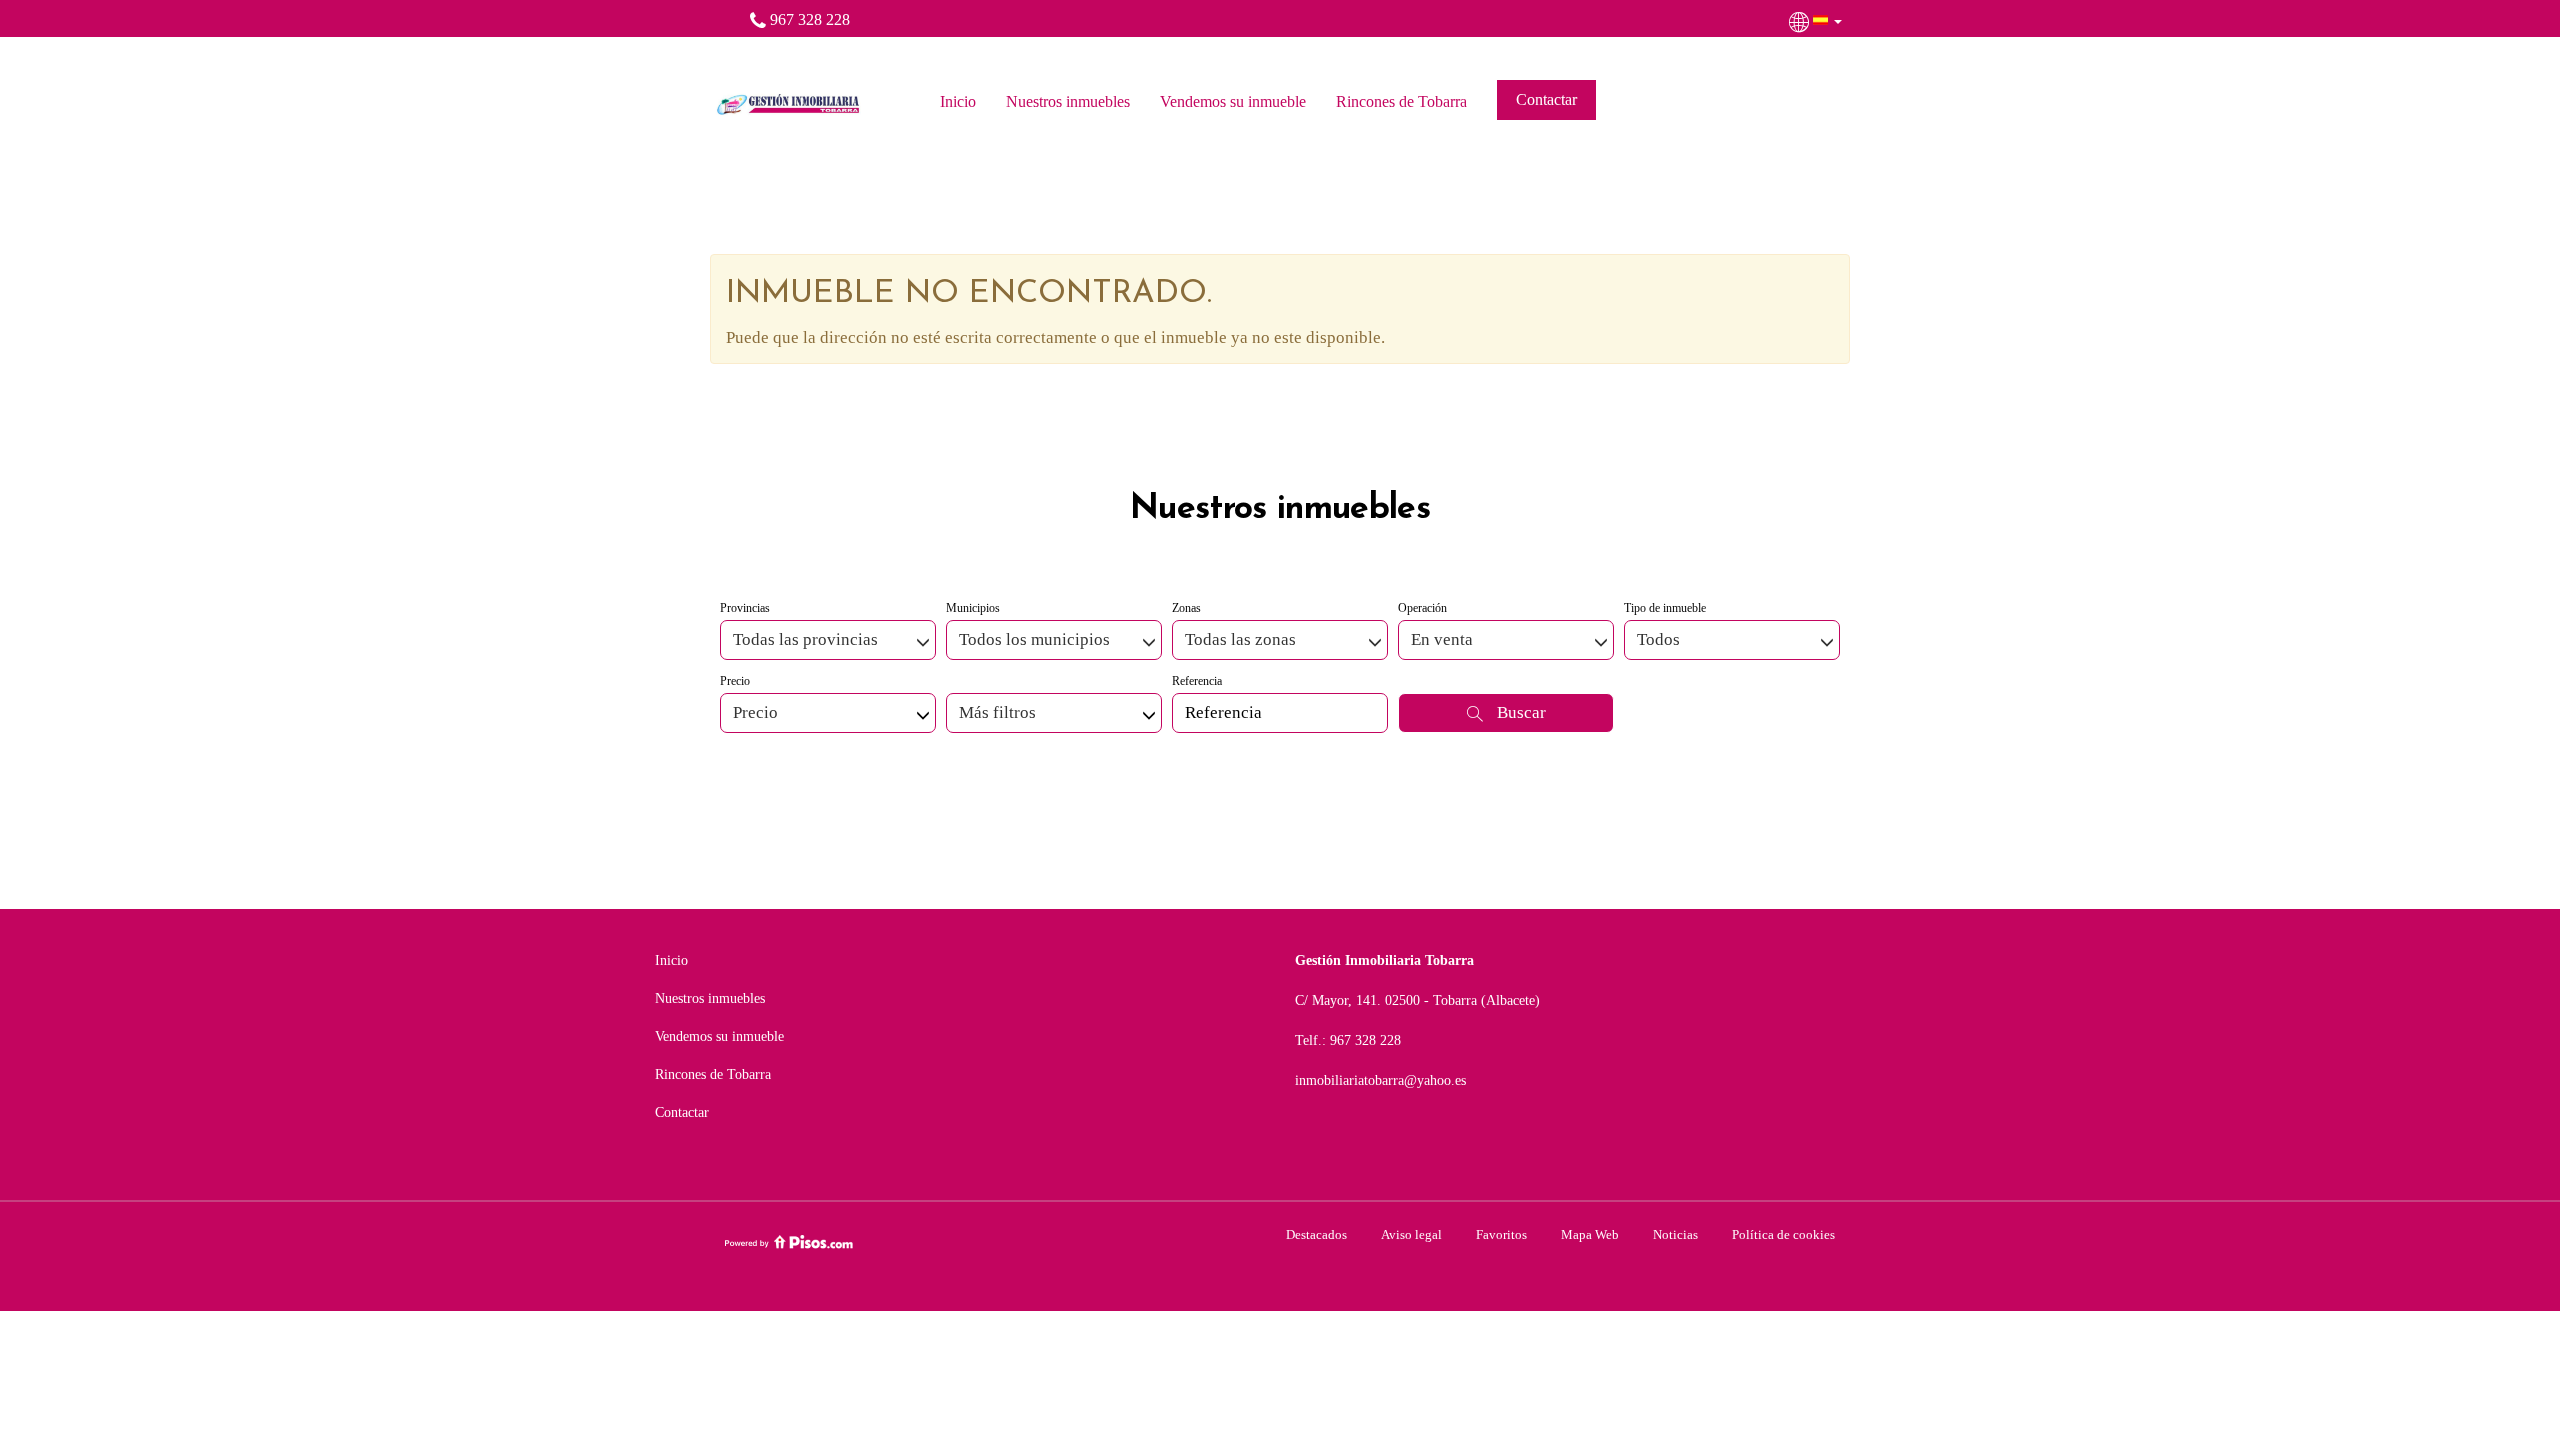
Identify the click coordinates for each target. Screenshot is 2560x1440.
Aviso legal (1411, 1234)
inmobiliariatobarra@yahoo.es (1380, 1080)
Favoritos (1501, 1234)
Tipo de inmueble (1665, 608)
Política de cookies (1783, 1234)
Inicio (958, 101)
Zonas (1186, 608)
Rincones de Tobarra (1401, 101)
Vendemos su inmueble (1233, 101)
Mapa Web (1590, 1234)
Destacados (1316, 1234)
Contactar (1546, 99)
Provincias (745, 608)
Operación (1422, 608)
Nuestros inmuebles (1068, 101)
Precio (735, 681)
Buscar (1519, 712)
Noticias (1675, 1234)
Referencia (1197, 681)
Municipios (973, 608)
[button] (1817, 20)
